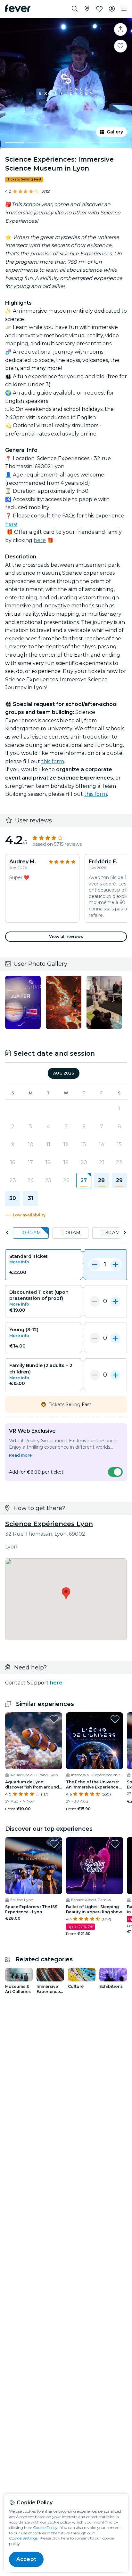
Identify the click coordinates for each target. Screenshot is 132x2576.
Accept (26, 2559)
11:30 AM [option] (110, 1233)
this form (53, 761)
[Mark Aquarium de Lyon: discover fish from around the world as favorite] (54, 1719)
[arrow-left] (7, 1233)
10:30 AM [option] (31, 1233)
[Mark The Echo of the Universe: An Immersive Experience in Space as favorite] (115, 1719)
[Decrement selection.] (95, 1265)
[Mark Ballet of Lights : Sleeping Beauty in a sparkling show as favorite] (115, 1844)
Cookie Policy (45, 2528)
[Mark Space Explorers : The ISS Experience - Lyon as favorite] (54, 1844)
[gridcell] (84, 1180)
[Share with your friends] (120, 29)
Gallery (115, 132)
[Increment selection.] (115, 1265)
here (11, 524)
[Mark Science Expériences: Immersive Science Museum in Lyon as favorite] (120, 46)
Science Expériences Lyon (49, 1524)
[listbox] (66, 1233)
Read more (20, 1455)
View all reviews (66, 936)
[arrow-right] (125, 1233)
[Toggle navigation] (124, 9)
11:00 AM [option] (71, 1233)
